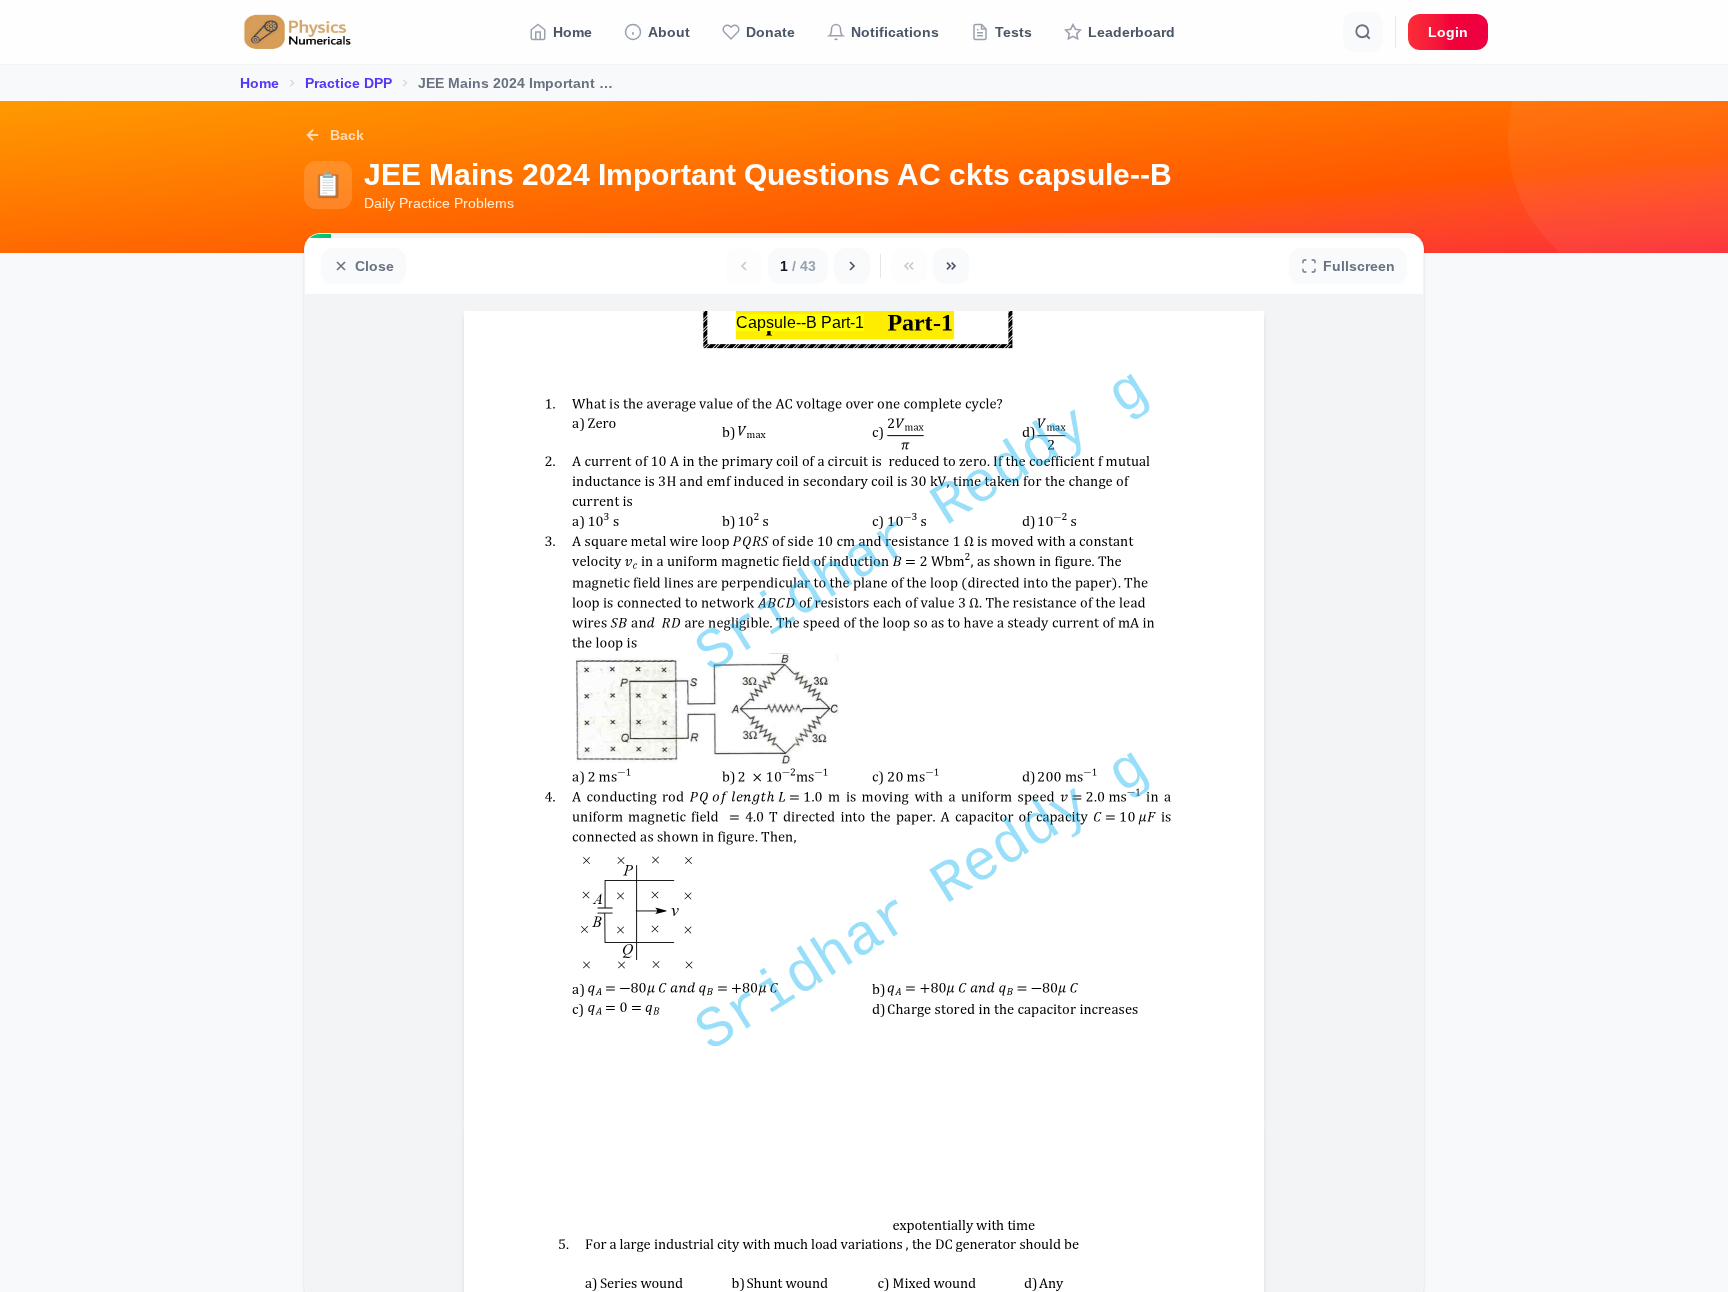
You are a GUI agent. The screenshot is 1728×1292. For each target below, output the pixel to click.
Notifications (895, 32)
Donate (770, 32)
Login (1448, 32)
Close (374, 266)
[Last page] (951, 266)
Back (347, 135)
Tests (1013, 32)
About (669, 32)
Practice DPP (348, 83)
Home (572, 32)
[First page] (909, 266)
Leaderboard (1131, 32)
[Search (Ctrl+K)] (1363, 32)
